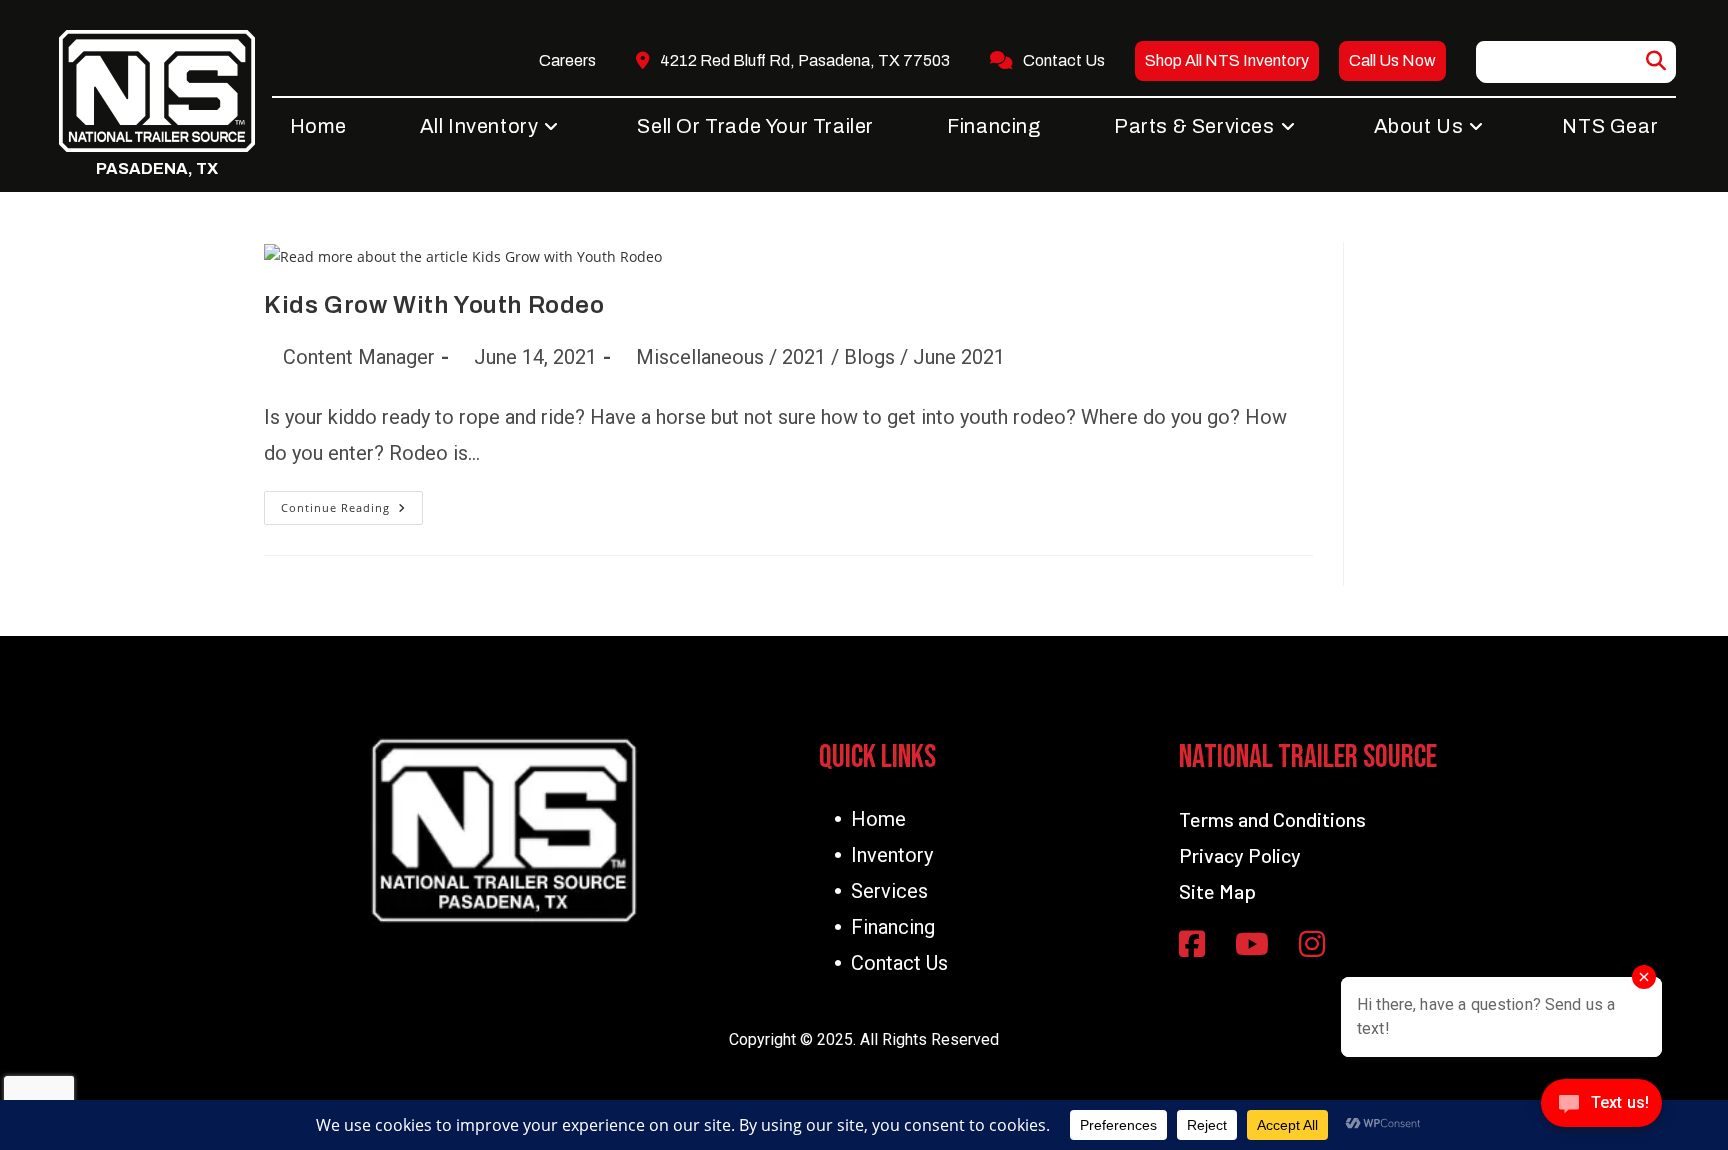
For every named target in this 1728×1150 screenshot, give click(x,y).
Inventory (892, 855)
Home (878, 819)
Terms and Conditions (1272, 819)
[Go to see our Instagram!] (1312, 945)
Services (889, 891)
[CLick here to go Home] (504, 830)
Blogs (869, 357)
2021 (804, 357)
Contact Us (899, 963)
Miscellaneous (700, 357)
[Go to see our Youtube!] (1252, 945)
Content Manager (359, 357)
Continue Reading (352, 512)
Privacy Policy (1240, 855)
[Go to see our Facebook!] (1192, 945)
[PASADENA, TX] (157, 91)
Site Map (1217, 891)
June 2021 (959, 357)
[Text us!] (1601, 1108)
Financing (893, 927)
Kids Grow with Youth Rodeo (434, 305)
